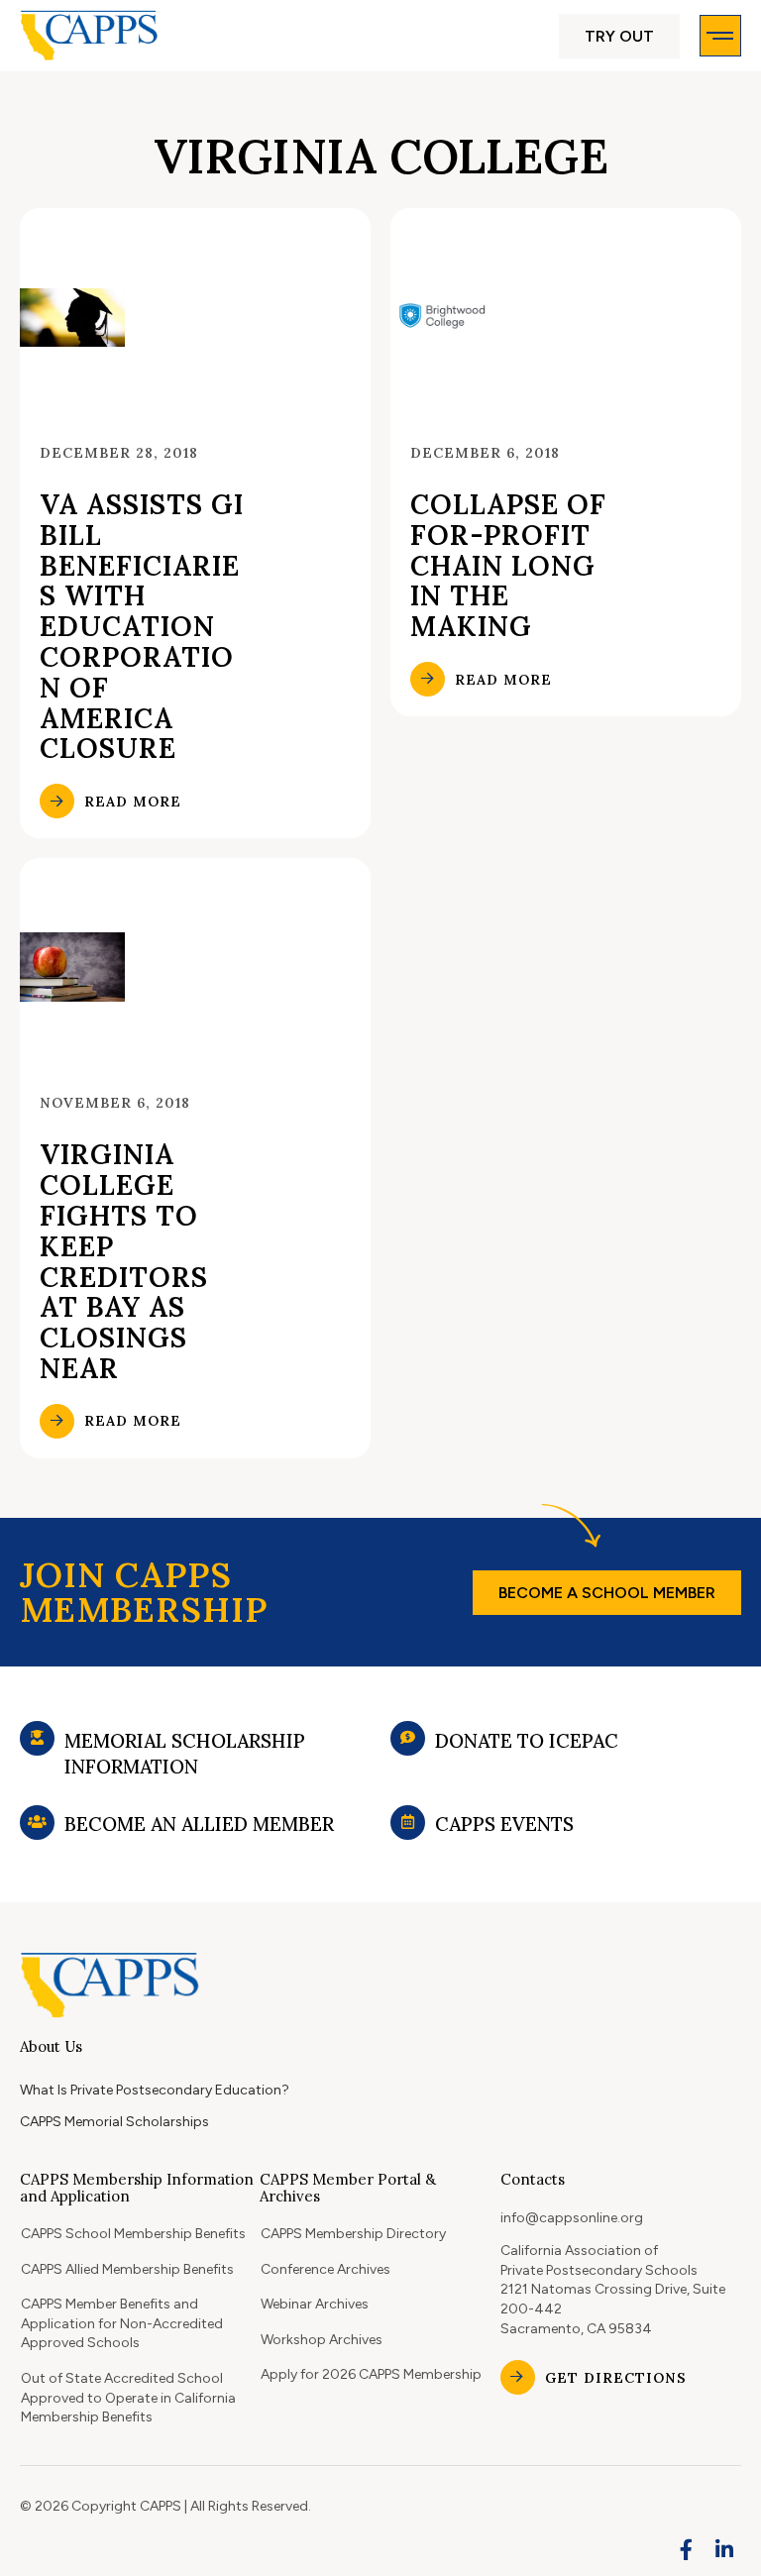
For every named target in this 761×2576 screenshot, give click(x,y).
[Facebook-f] (687, 2549)
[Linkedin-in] (724, 2549)
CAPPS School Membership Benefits (133, 2234)
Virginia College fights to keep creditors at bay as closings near (124, 1261)
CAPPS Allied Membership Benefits (127, 2269)
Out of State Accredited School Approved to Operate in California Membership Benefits (128, 2398)
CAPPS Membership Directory (353, 2234)
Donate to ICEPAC (527, 1741)
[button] (619, 36)
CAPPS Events (504, 1824)
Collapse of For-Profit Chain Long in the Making (508, 565)
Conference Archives (326, 2269)
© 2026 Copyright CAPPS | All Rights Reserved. (165, 2506)
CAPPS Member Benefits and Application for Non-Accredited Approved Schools (122, 2323)
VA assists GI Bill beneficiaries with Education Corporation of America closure (142, 626)
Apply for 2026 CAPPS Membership (371, 2374)
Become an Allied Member (199, 1824)
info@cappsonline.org (572, 2218)
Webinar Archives (315, 2304)
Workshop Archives (322, 2340)
